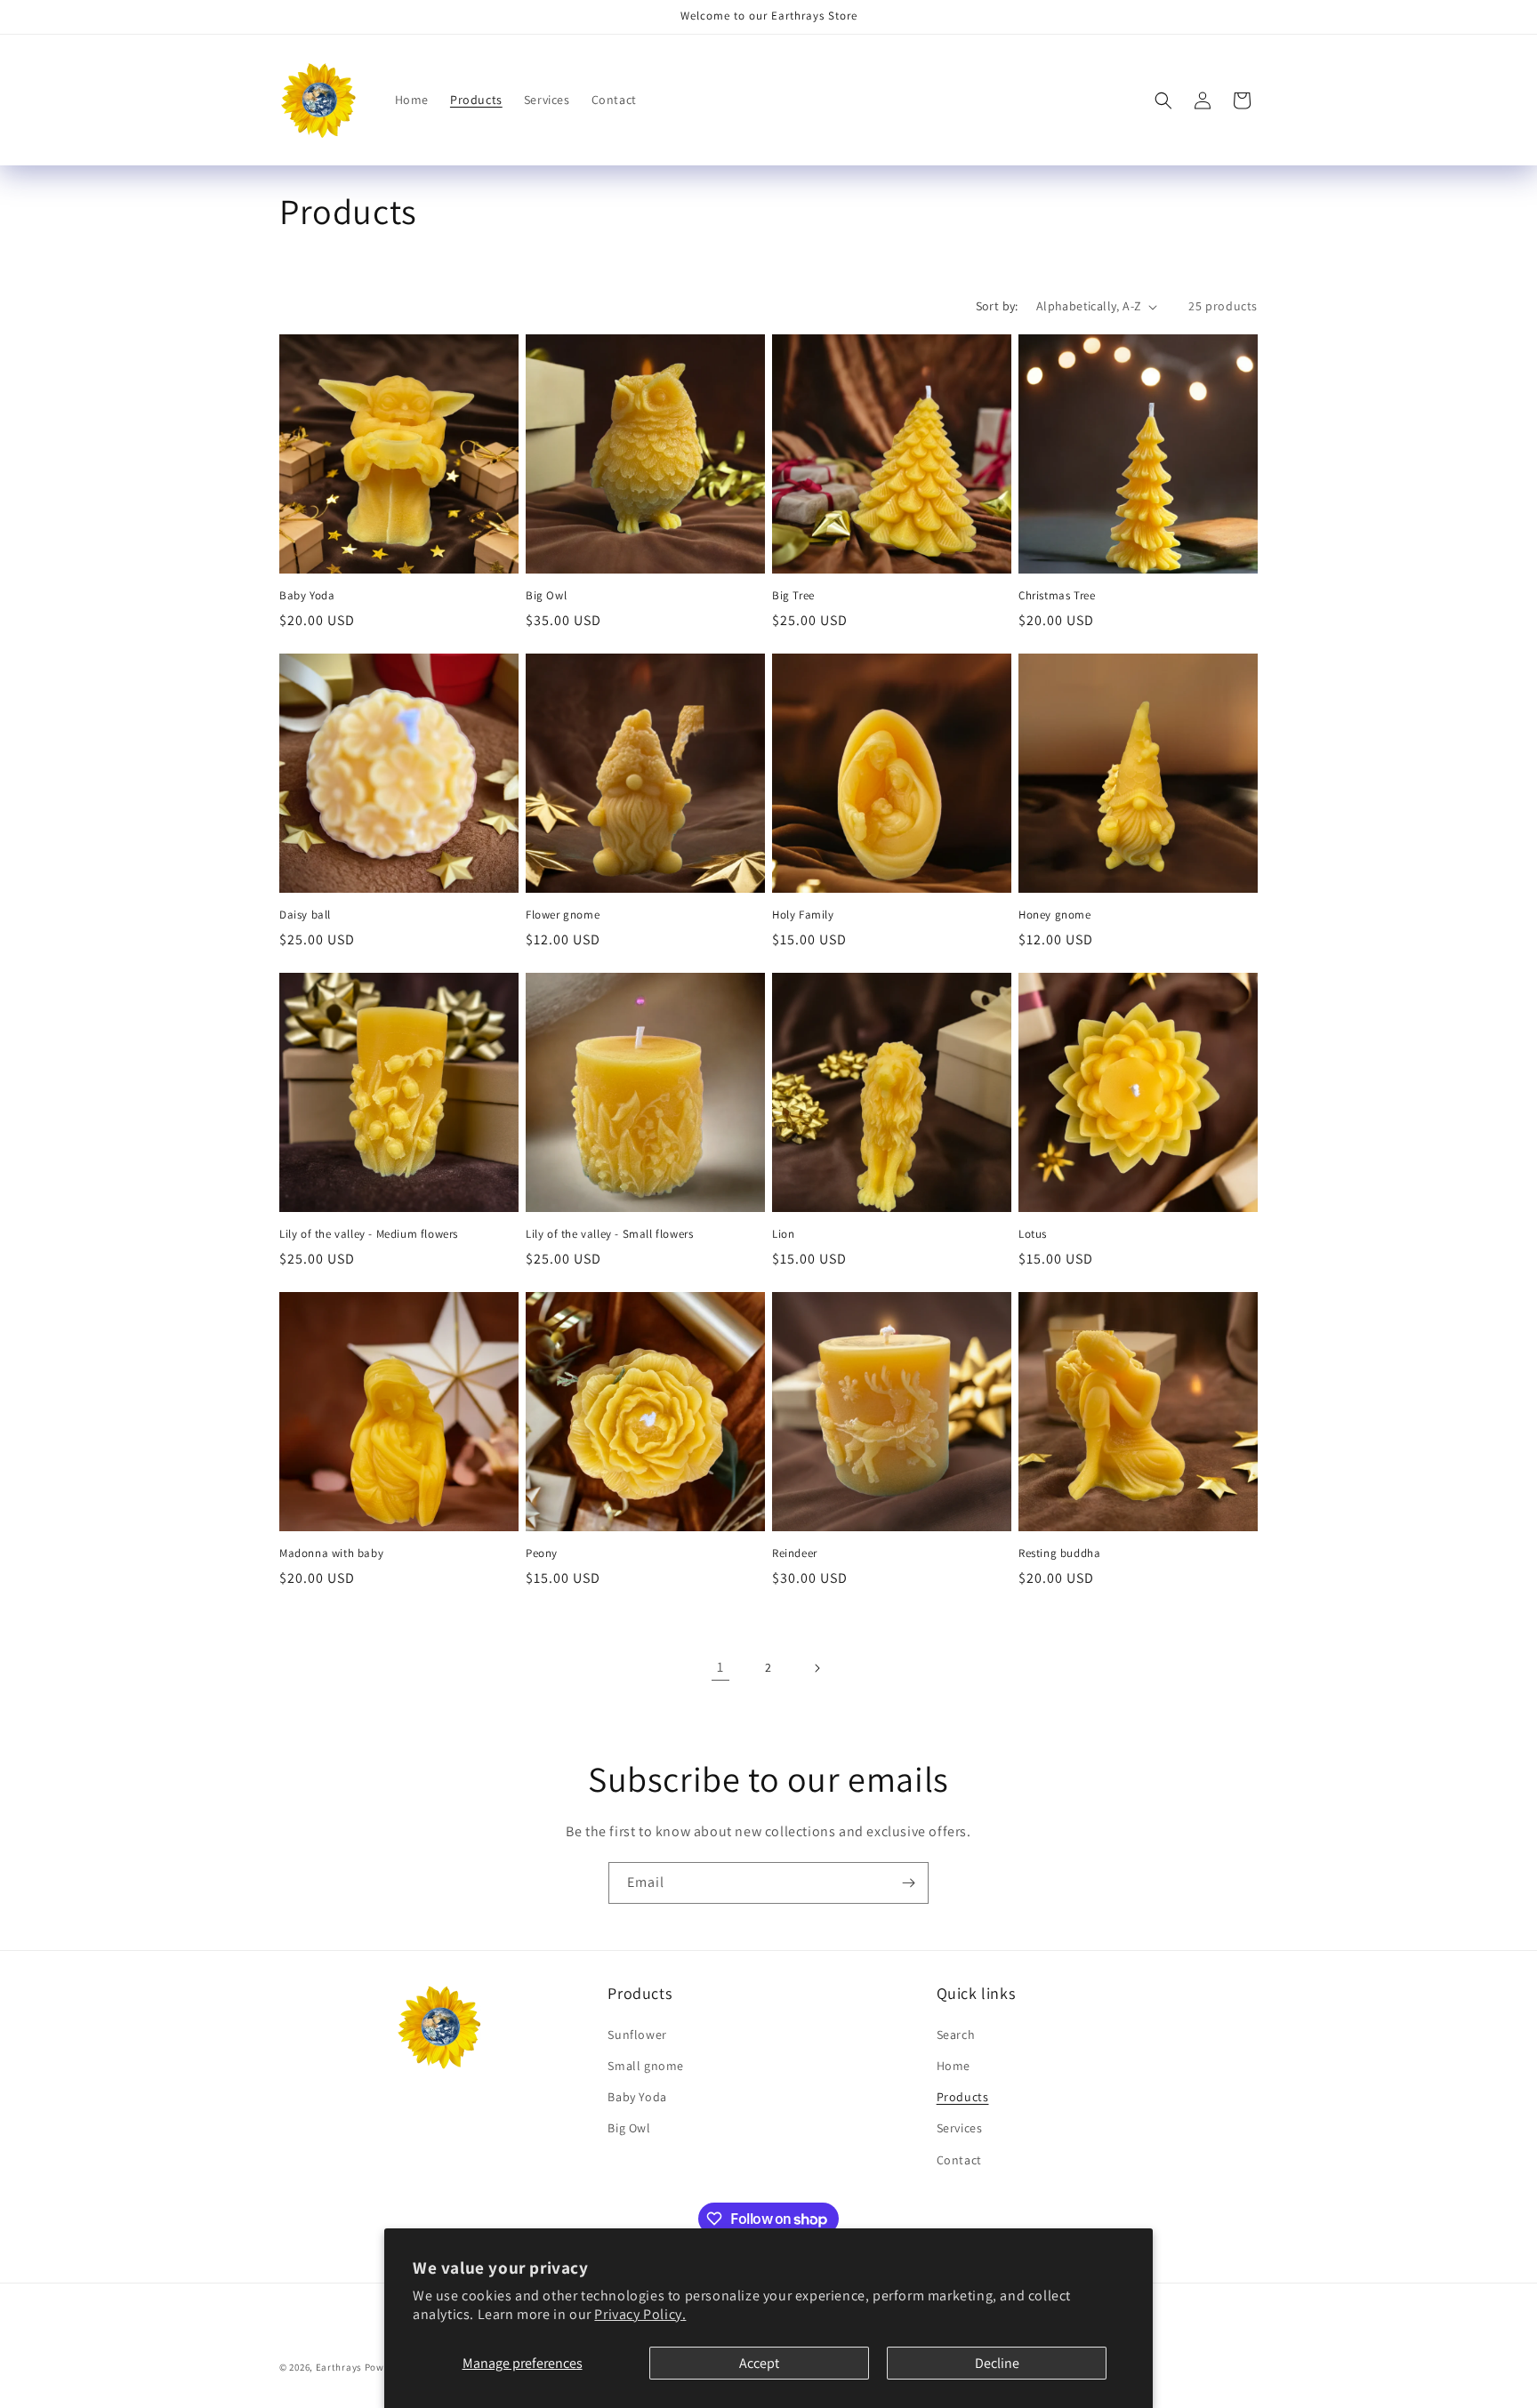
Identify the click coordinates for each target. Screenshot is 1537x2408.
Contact (959, 2160)
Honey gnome (1055, 915)
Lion (783, 1234)
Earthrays (339, 2367)
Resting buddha (1059, 1553)
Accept (759, 2363)
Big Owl (546, 596)
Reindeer (795, 1553)
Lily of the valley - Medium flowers (369, 1234)
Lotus (1033, 1234)
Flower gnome (563, 915)
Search (956, 2035)
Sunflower (637, 2035)
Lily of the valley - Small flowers (609, 1234)
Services (960, 2128)
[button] (1163, 100)
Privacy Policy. (640, 2314)
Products (963, 2097)
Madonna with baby (331, 1553)
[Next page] (817, 1668)
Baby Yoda (307, 596)
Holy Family (803, 915)
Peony (542, 1553)
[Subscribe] (908, 1883)
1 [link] (720, 1667)
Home (954, 2066)
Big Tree (793, 596)
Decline (997, 2363)
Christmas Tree (1057, 596)
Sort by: (997, 306)
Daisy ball (305, 915)
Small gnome (646, 2066)
